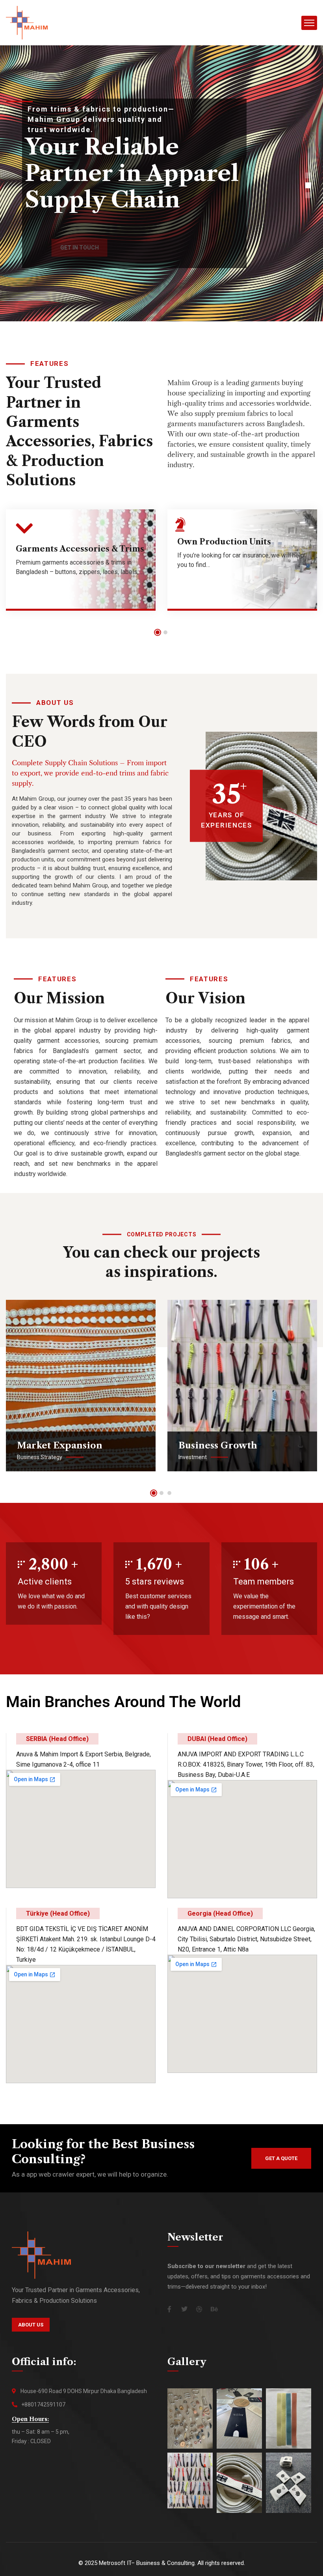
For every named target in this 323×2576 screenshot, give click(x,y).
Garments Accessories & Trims (80, 549)
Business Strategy (40, 1457)
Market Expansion (60, 1446)
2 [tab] (165, 632)
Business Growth (218, 1446)
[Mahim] (27, 22)
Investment (193, 1457)
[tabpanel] (81, 566)
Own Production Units (224, 542)
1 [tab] (158, 632)
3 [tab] (169, 1493)
